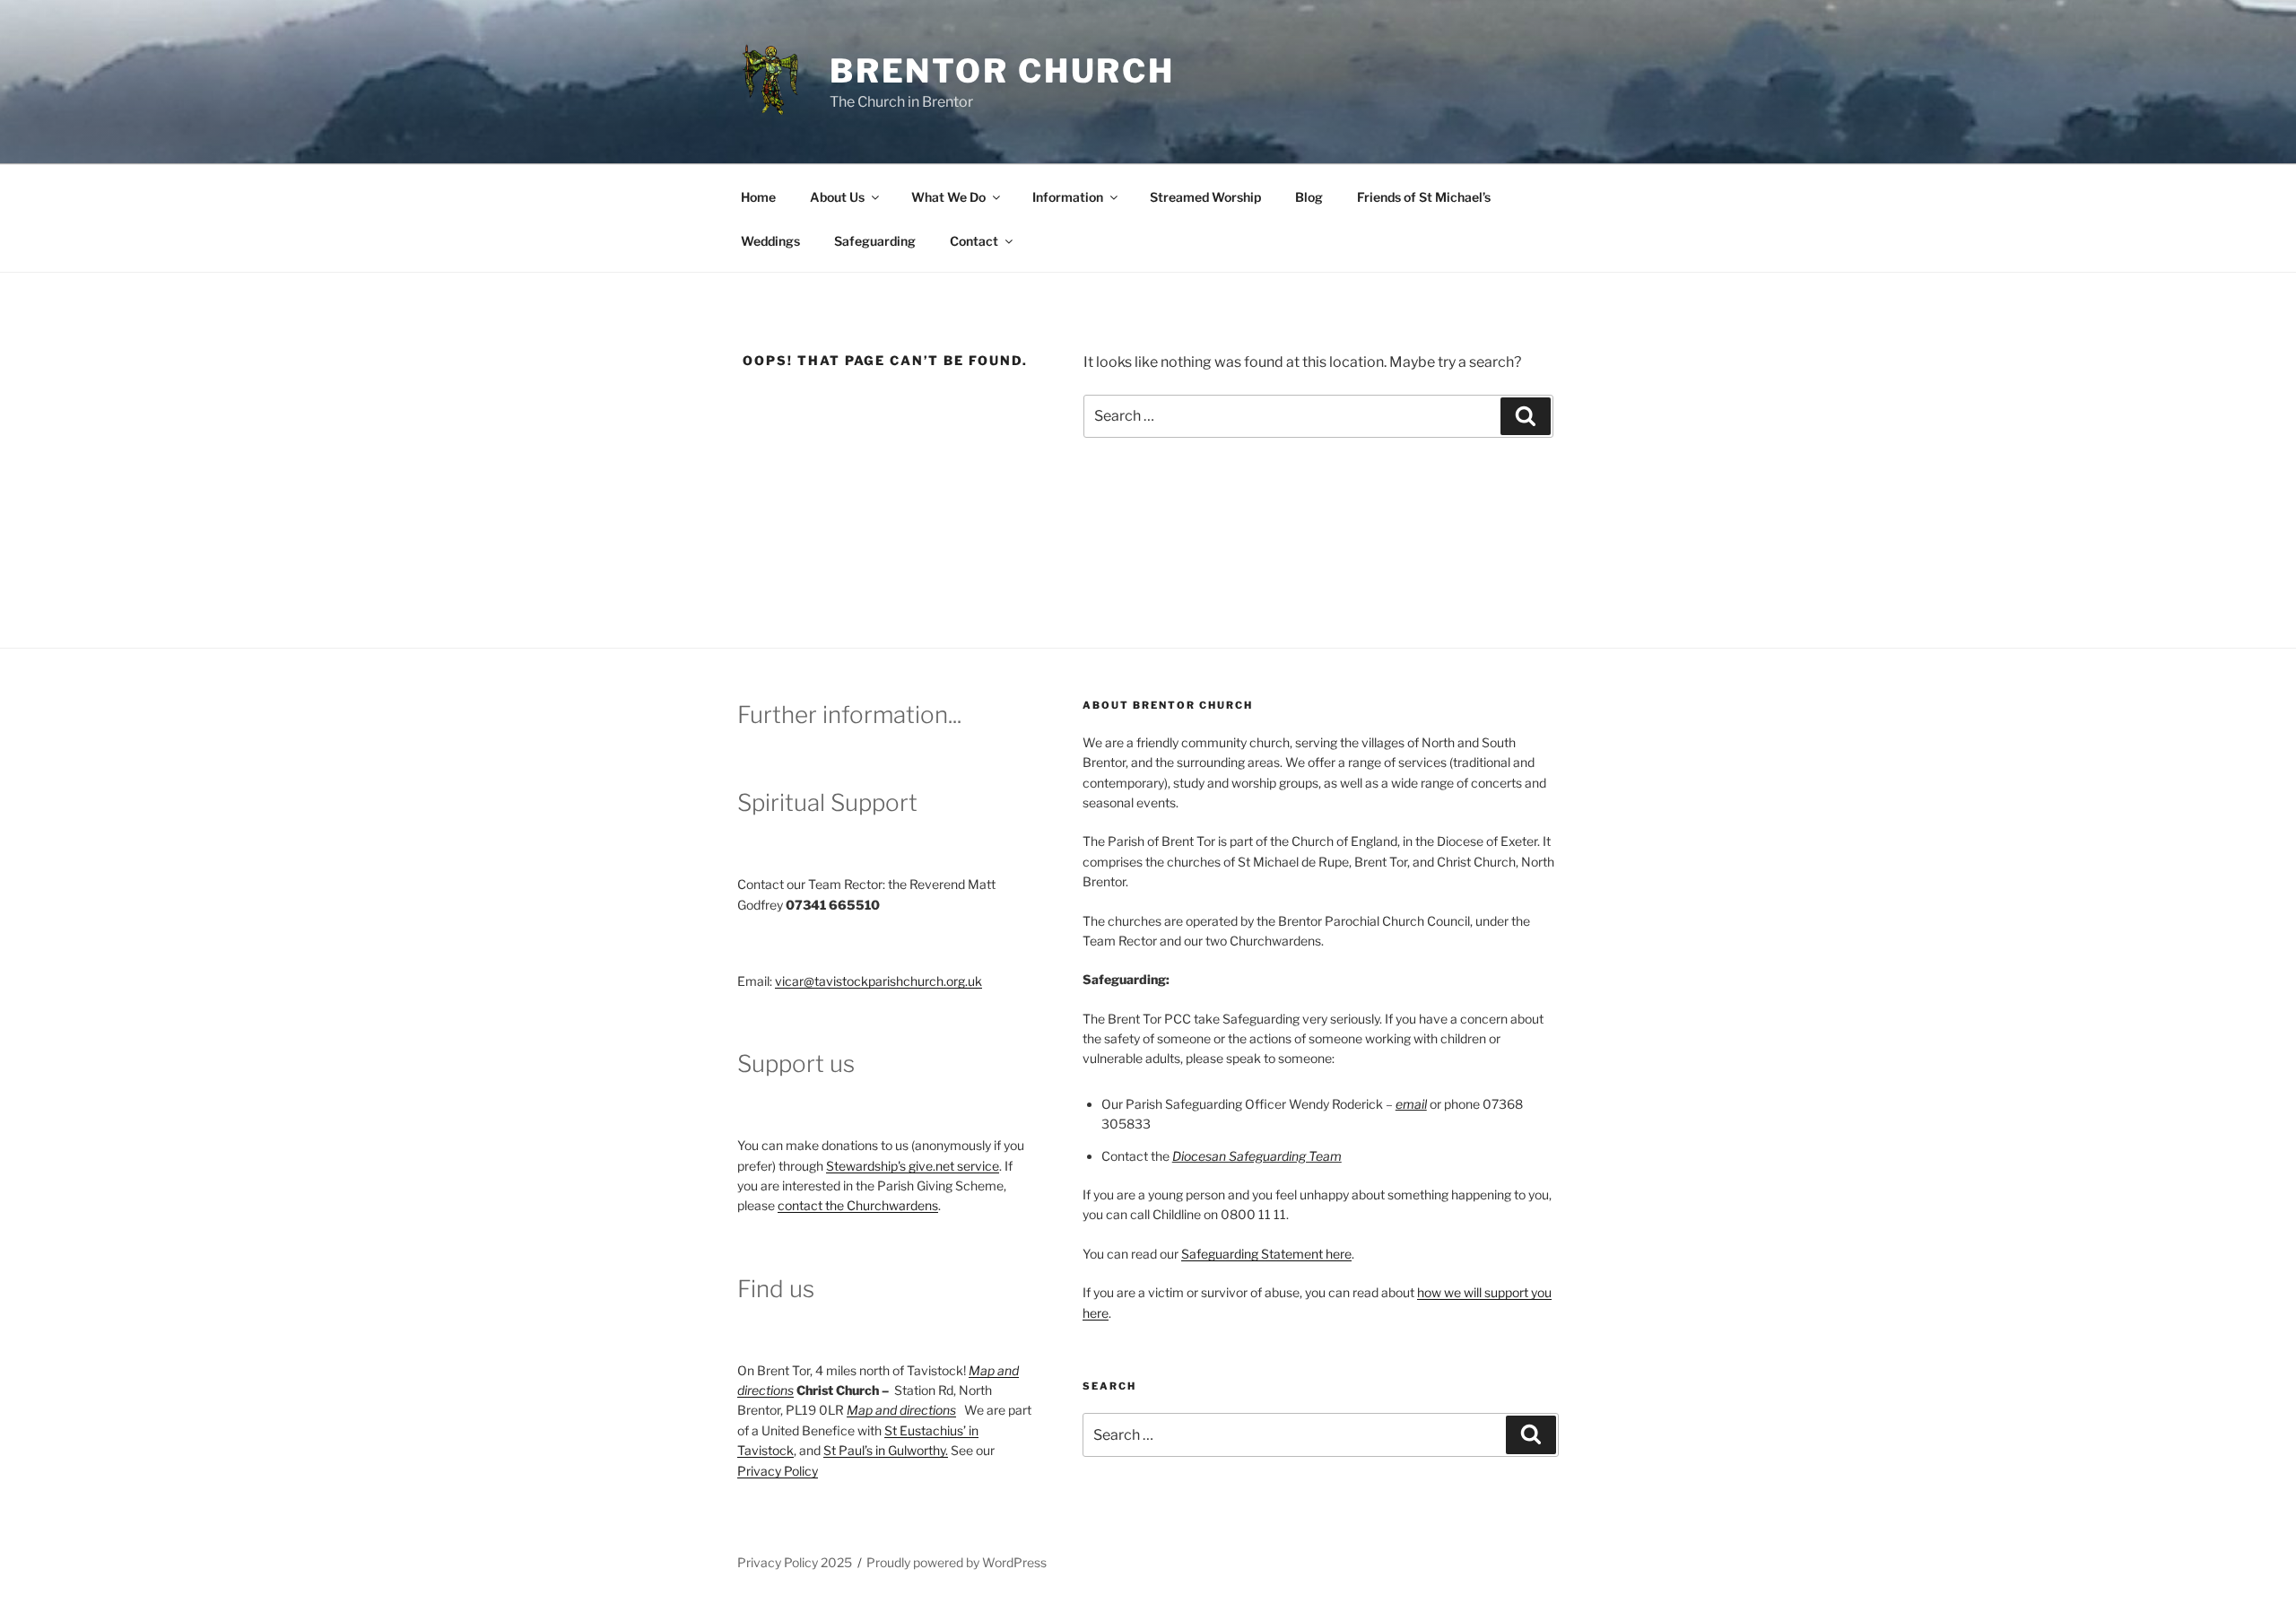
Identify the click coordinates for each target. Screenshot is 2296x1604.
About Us (837, 197)
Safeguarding (875, 241)
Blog (1309, 197)
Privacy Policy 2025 (795, 1562)
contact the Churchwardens (858, 1205)
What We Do (948, 197)
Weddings (770, 241)
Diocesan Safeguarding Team (1257, 1156)
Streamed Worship (1205, 197)
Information (1068, 197)
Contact (974, 241)
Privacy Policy (778, 1471)
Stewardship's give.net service (913, 1166)
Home (758, 197)
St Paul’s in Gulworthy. (886, 1450)
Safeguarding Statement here (1266, 1254)
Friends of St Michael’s (1424, 197)
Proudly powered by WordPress (957, 1562)
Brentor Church (1002, 71)
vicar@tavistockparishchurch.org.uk (878, 981)
